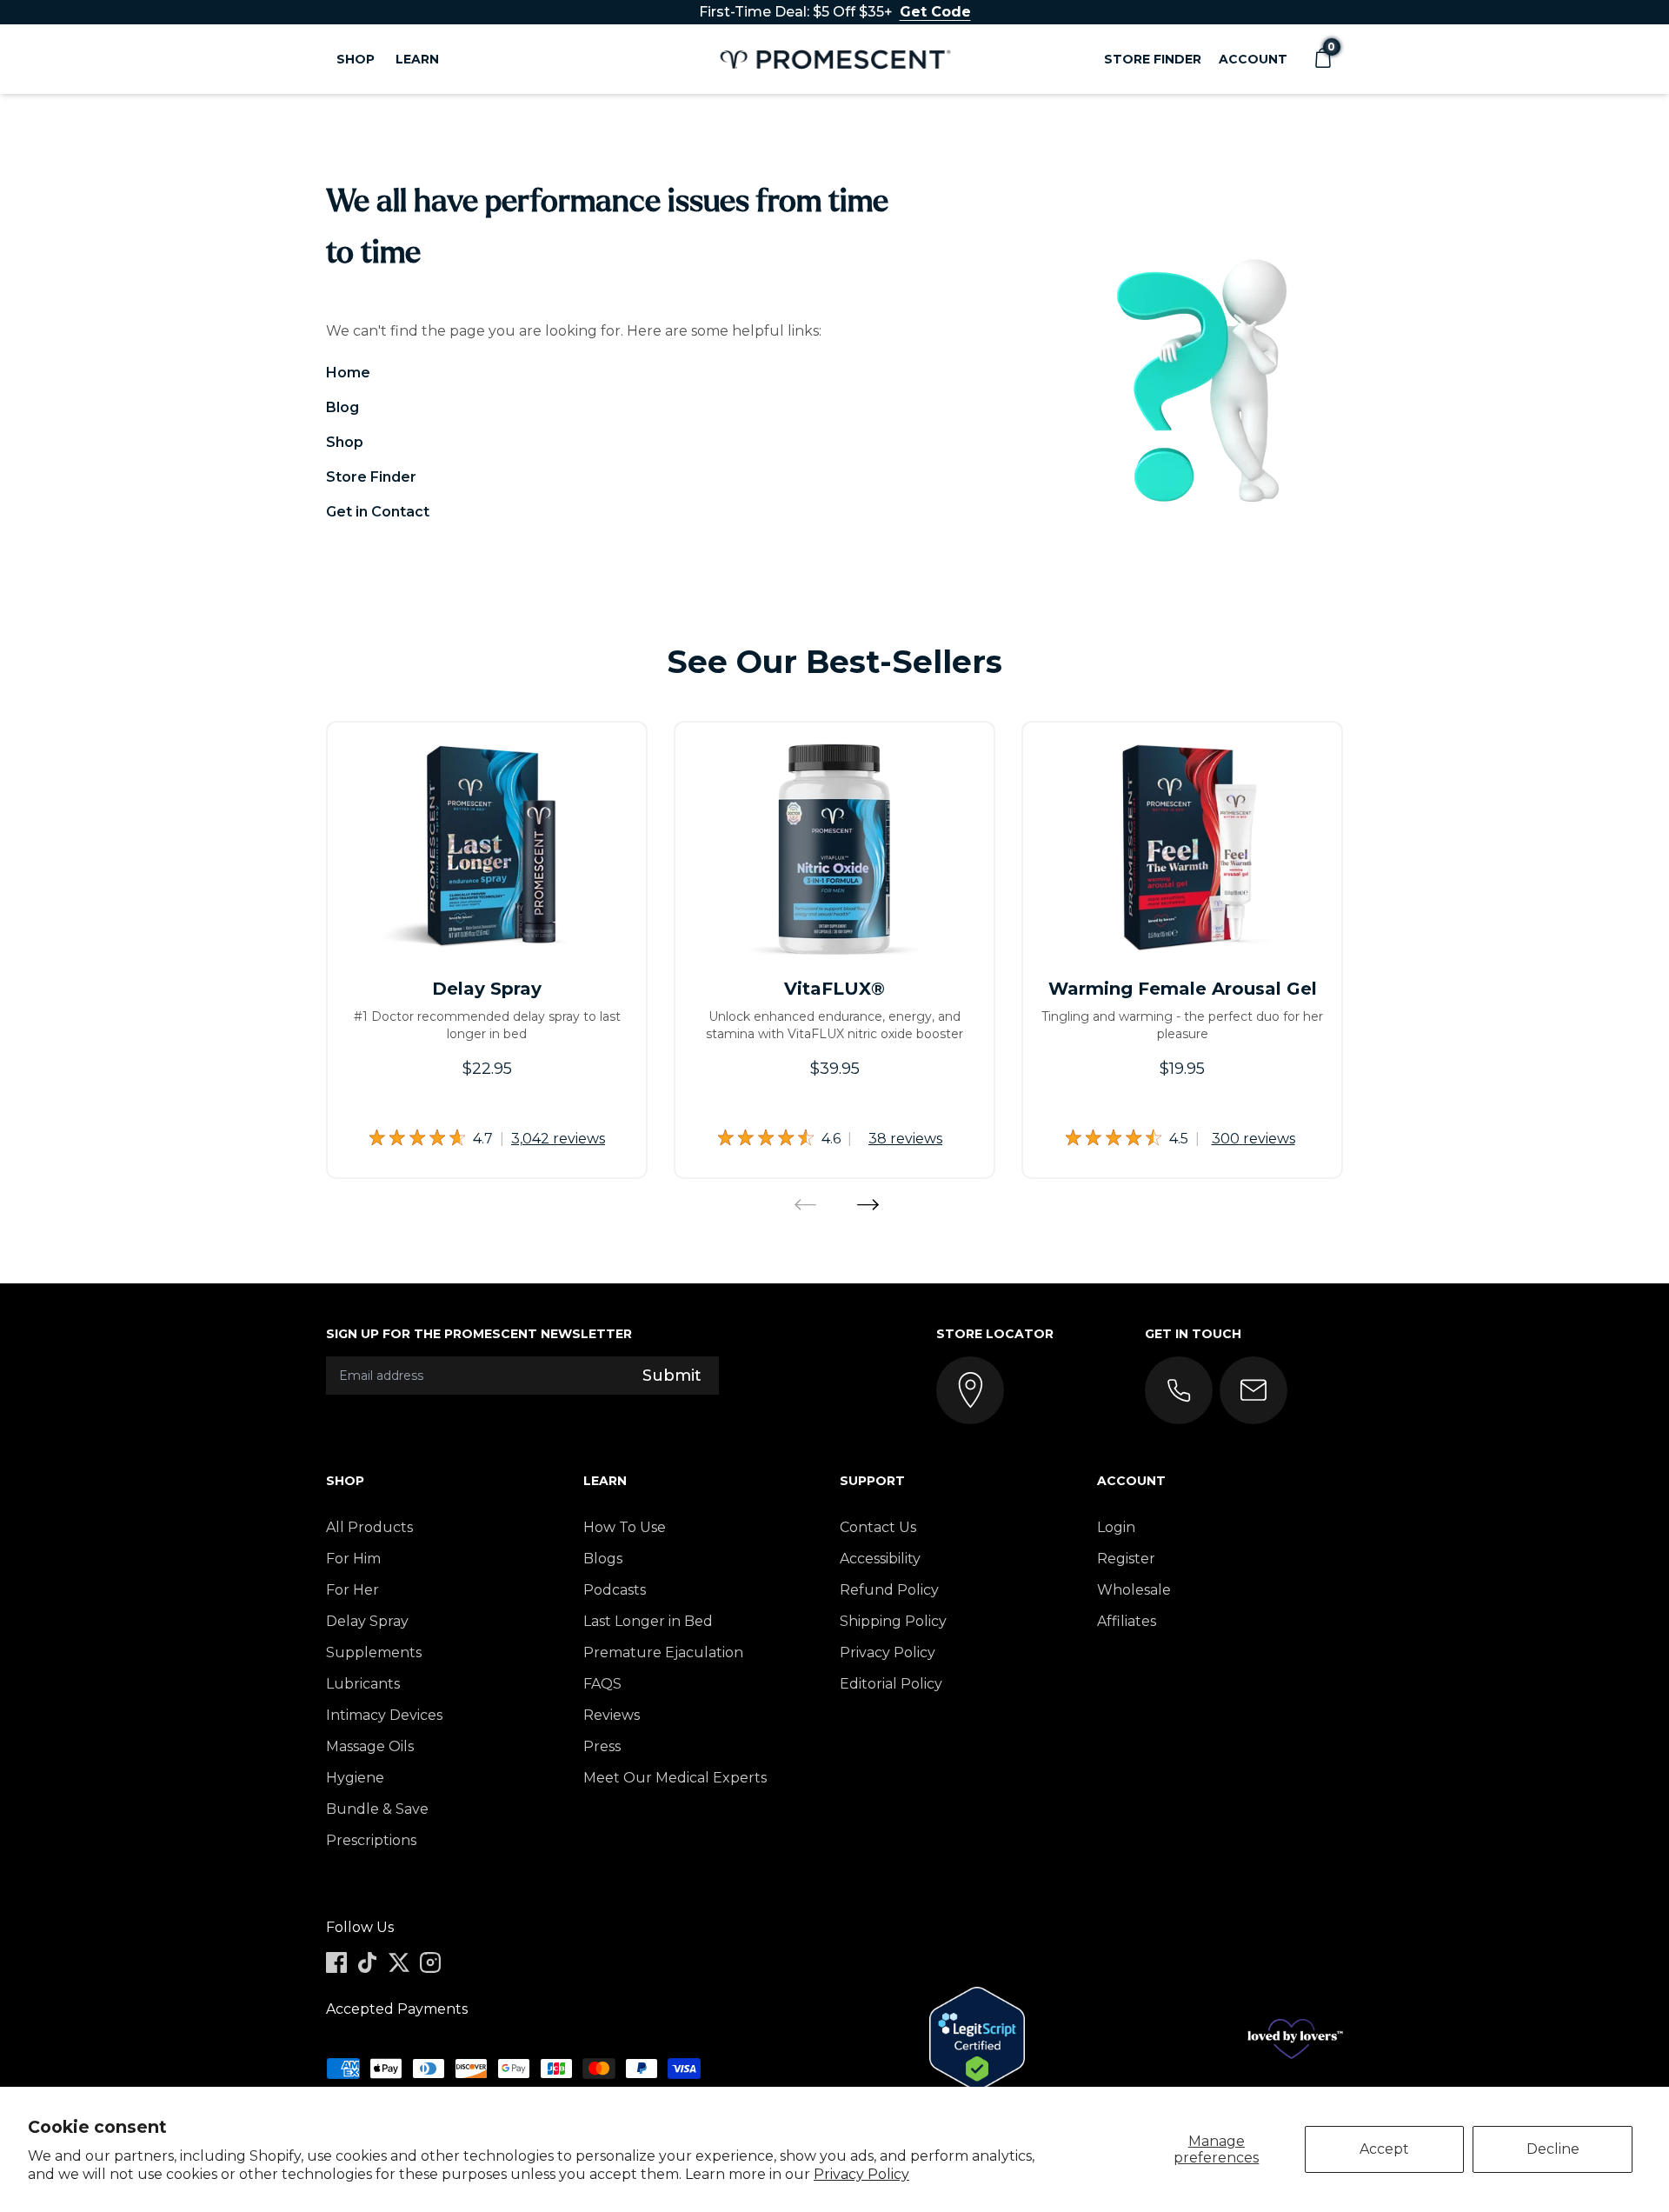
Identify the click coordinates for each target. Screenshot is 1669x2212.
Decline (1553, 2149)
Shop (345, 442)
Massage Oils (370, 1746)
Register (1126, 1559)
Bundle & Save (377, 1809)
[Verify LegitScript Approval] (977, 2039)
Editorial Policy (891, 1684)
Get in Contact (378, 512)
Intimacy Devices (384, 1715)
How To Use (625, 1527)
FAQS (602, 1684)
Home (348, 373)
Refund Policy (889, 1590)
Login (1116, 1527)
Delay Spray (367, 1621)
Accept (1384, 2149)
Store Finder (1153, 59)
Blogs (603, 1559)
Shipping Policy (893, 1621)
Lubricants (363, 1684)
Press (602, 1746)
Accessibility (880, 1559)
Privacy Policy (861, 2174)
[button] (1322, 59)
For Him (353, 1559)
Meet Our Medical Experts (675, 1778)
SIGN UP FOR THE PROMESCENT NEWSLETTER (479, 1334)
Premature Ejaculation (663, 1652)
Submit (672, 1376)
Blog (342, 407)
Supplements (374, 1652)
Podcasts (615, 1590)
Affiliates (1127, 1621)
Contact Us (878, 1527)
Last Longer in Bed (648, 1621)
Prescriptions (371, 1840)
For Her (352, 1590)
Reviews (612, 1715)
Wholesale (1134, 1590)
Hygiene (355, 1778)
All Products (369, 1527)
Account (1253, 59)
